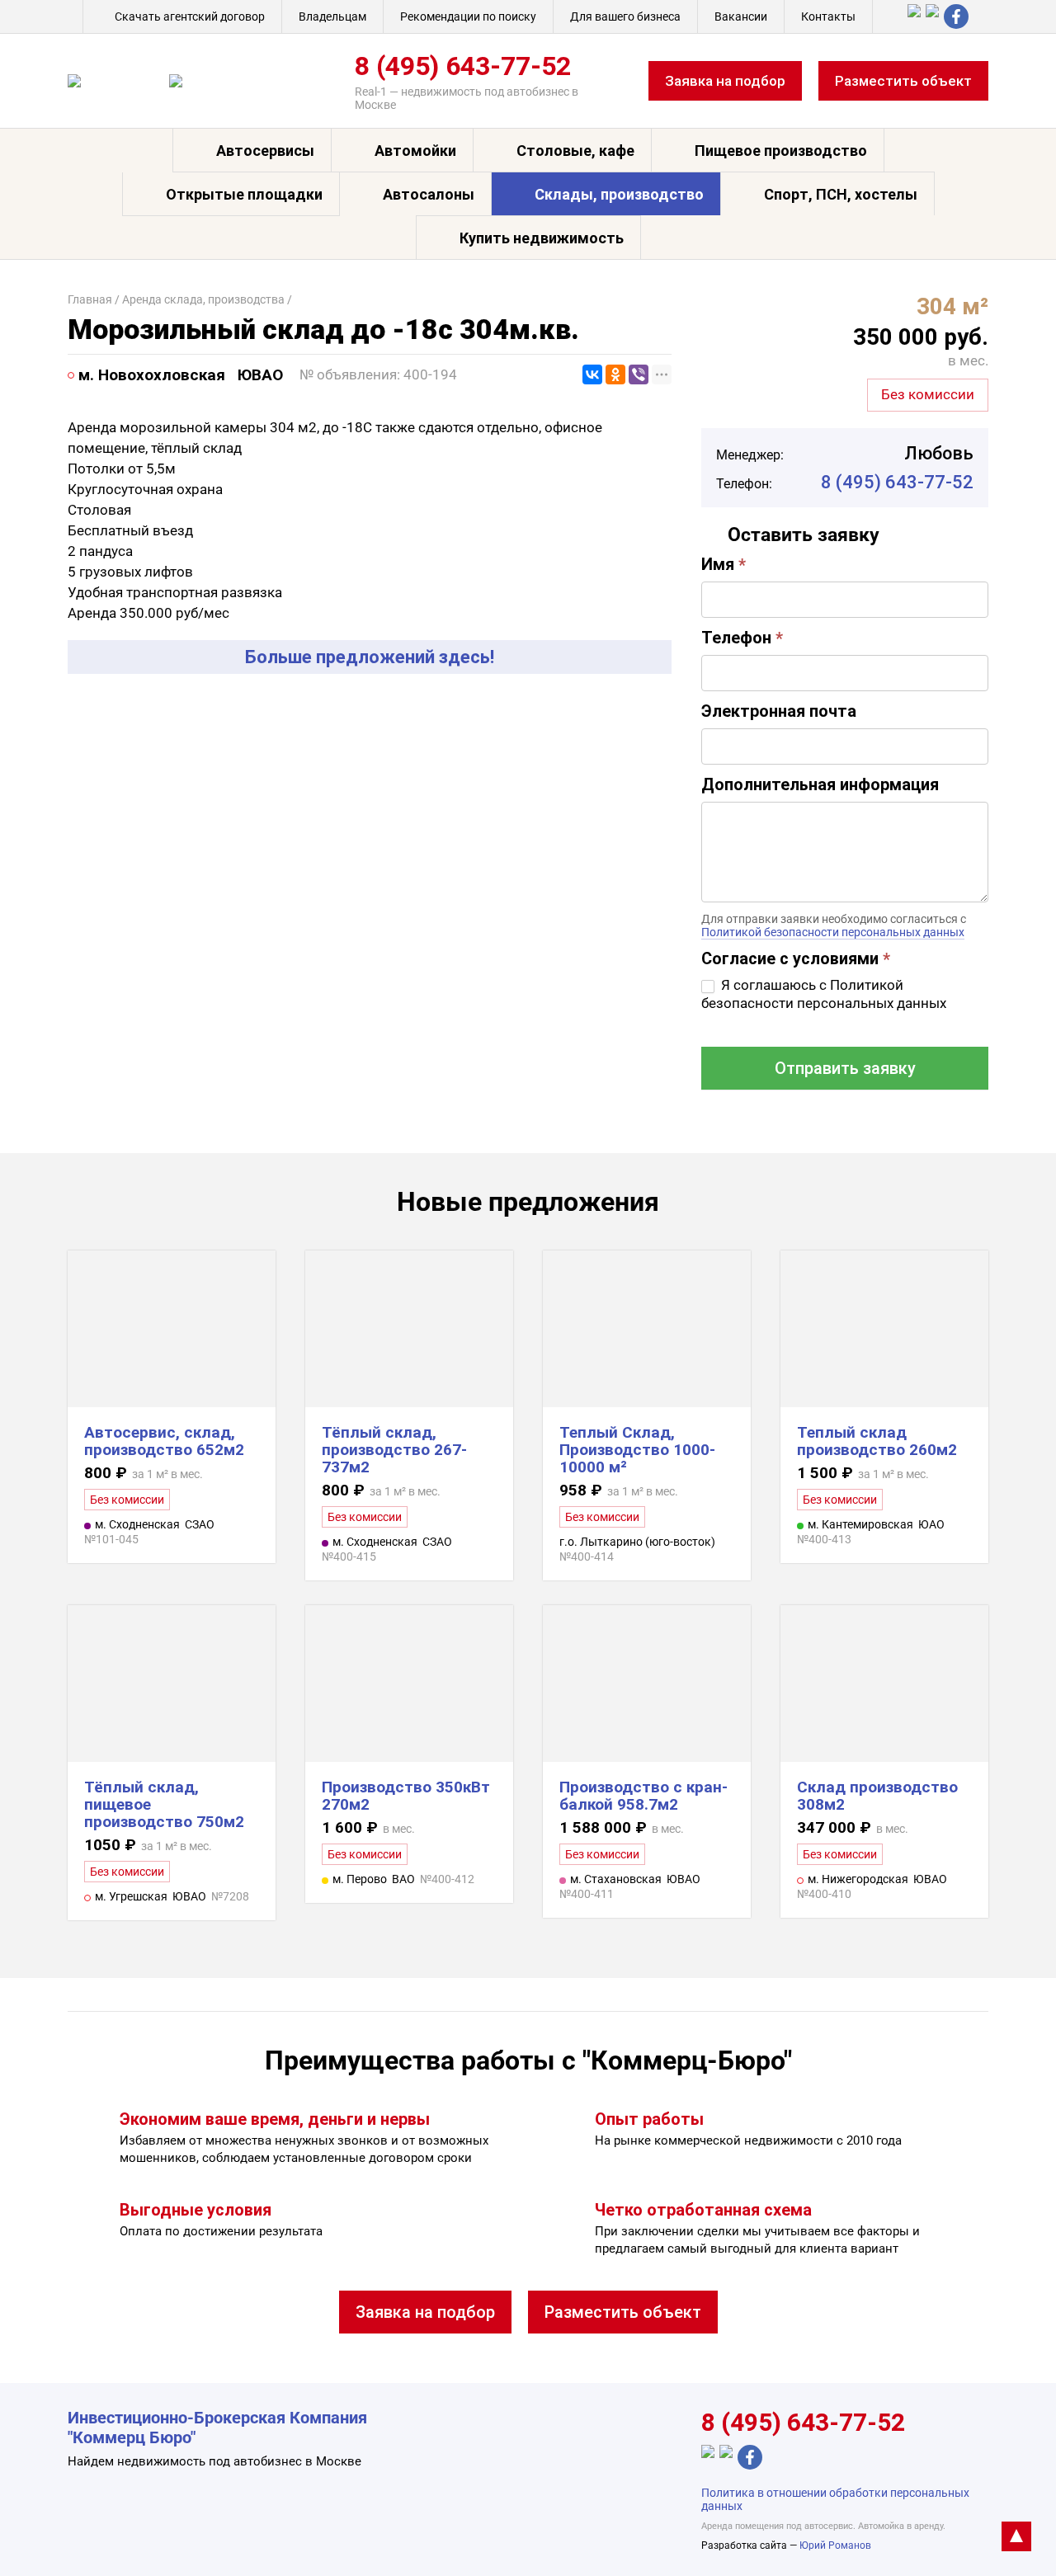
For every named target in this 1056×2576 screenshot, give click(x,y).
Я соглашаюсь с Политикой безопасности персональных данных (824, 994)
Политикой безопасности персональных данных (833, 932)
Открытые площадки (244, 194)
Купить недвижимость (542, 238)
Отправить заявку (845, 1068)
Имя (724, 564)
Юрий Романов (835, 2545)
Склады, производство (619, 194)
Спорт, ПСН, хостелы (841, 194)
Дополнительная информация (820, 784)
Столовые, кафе (575, 151)
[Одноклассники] (615, 374)
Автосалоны (429, 194)
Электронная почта (779, 711)
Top (1016, 2536)
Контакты (828, 16)
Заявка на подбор (725, 81)
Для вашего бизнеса (625, 16)
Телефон (742, 638)
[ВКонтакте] (592, 374)
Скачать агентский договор (190, 16)
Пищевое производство (781, 151)
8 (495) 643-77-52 (463, 66)
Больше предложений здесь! (370, 657)
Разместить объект (903, 81)
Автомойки (415, 151)
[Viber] (639, 374)
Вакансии (741, 16)
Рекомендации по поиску (468, 16)
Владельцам (332, 16)
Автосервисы (265, 151)
